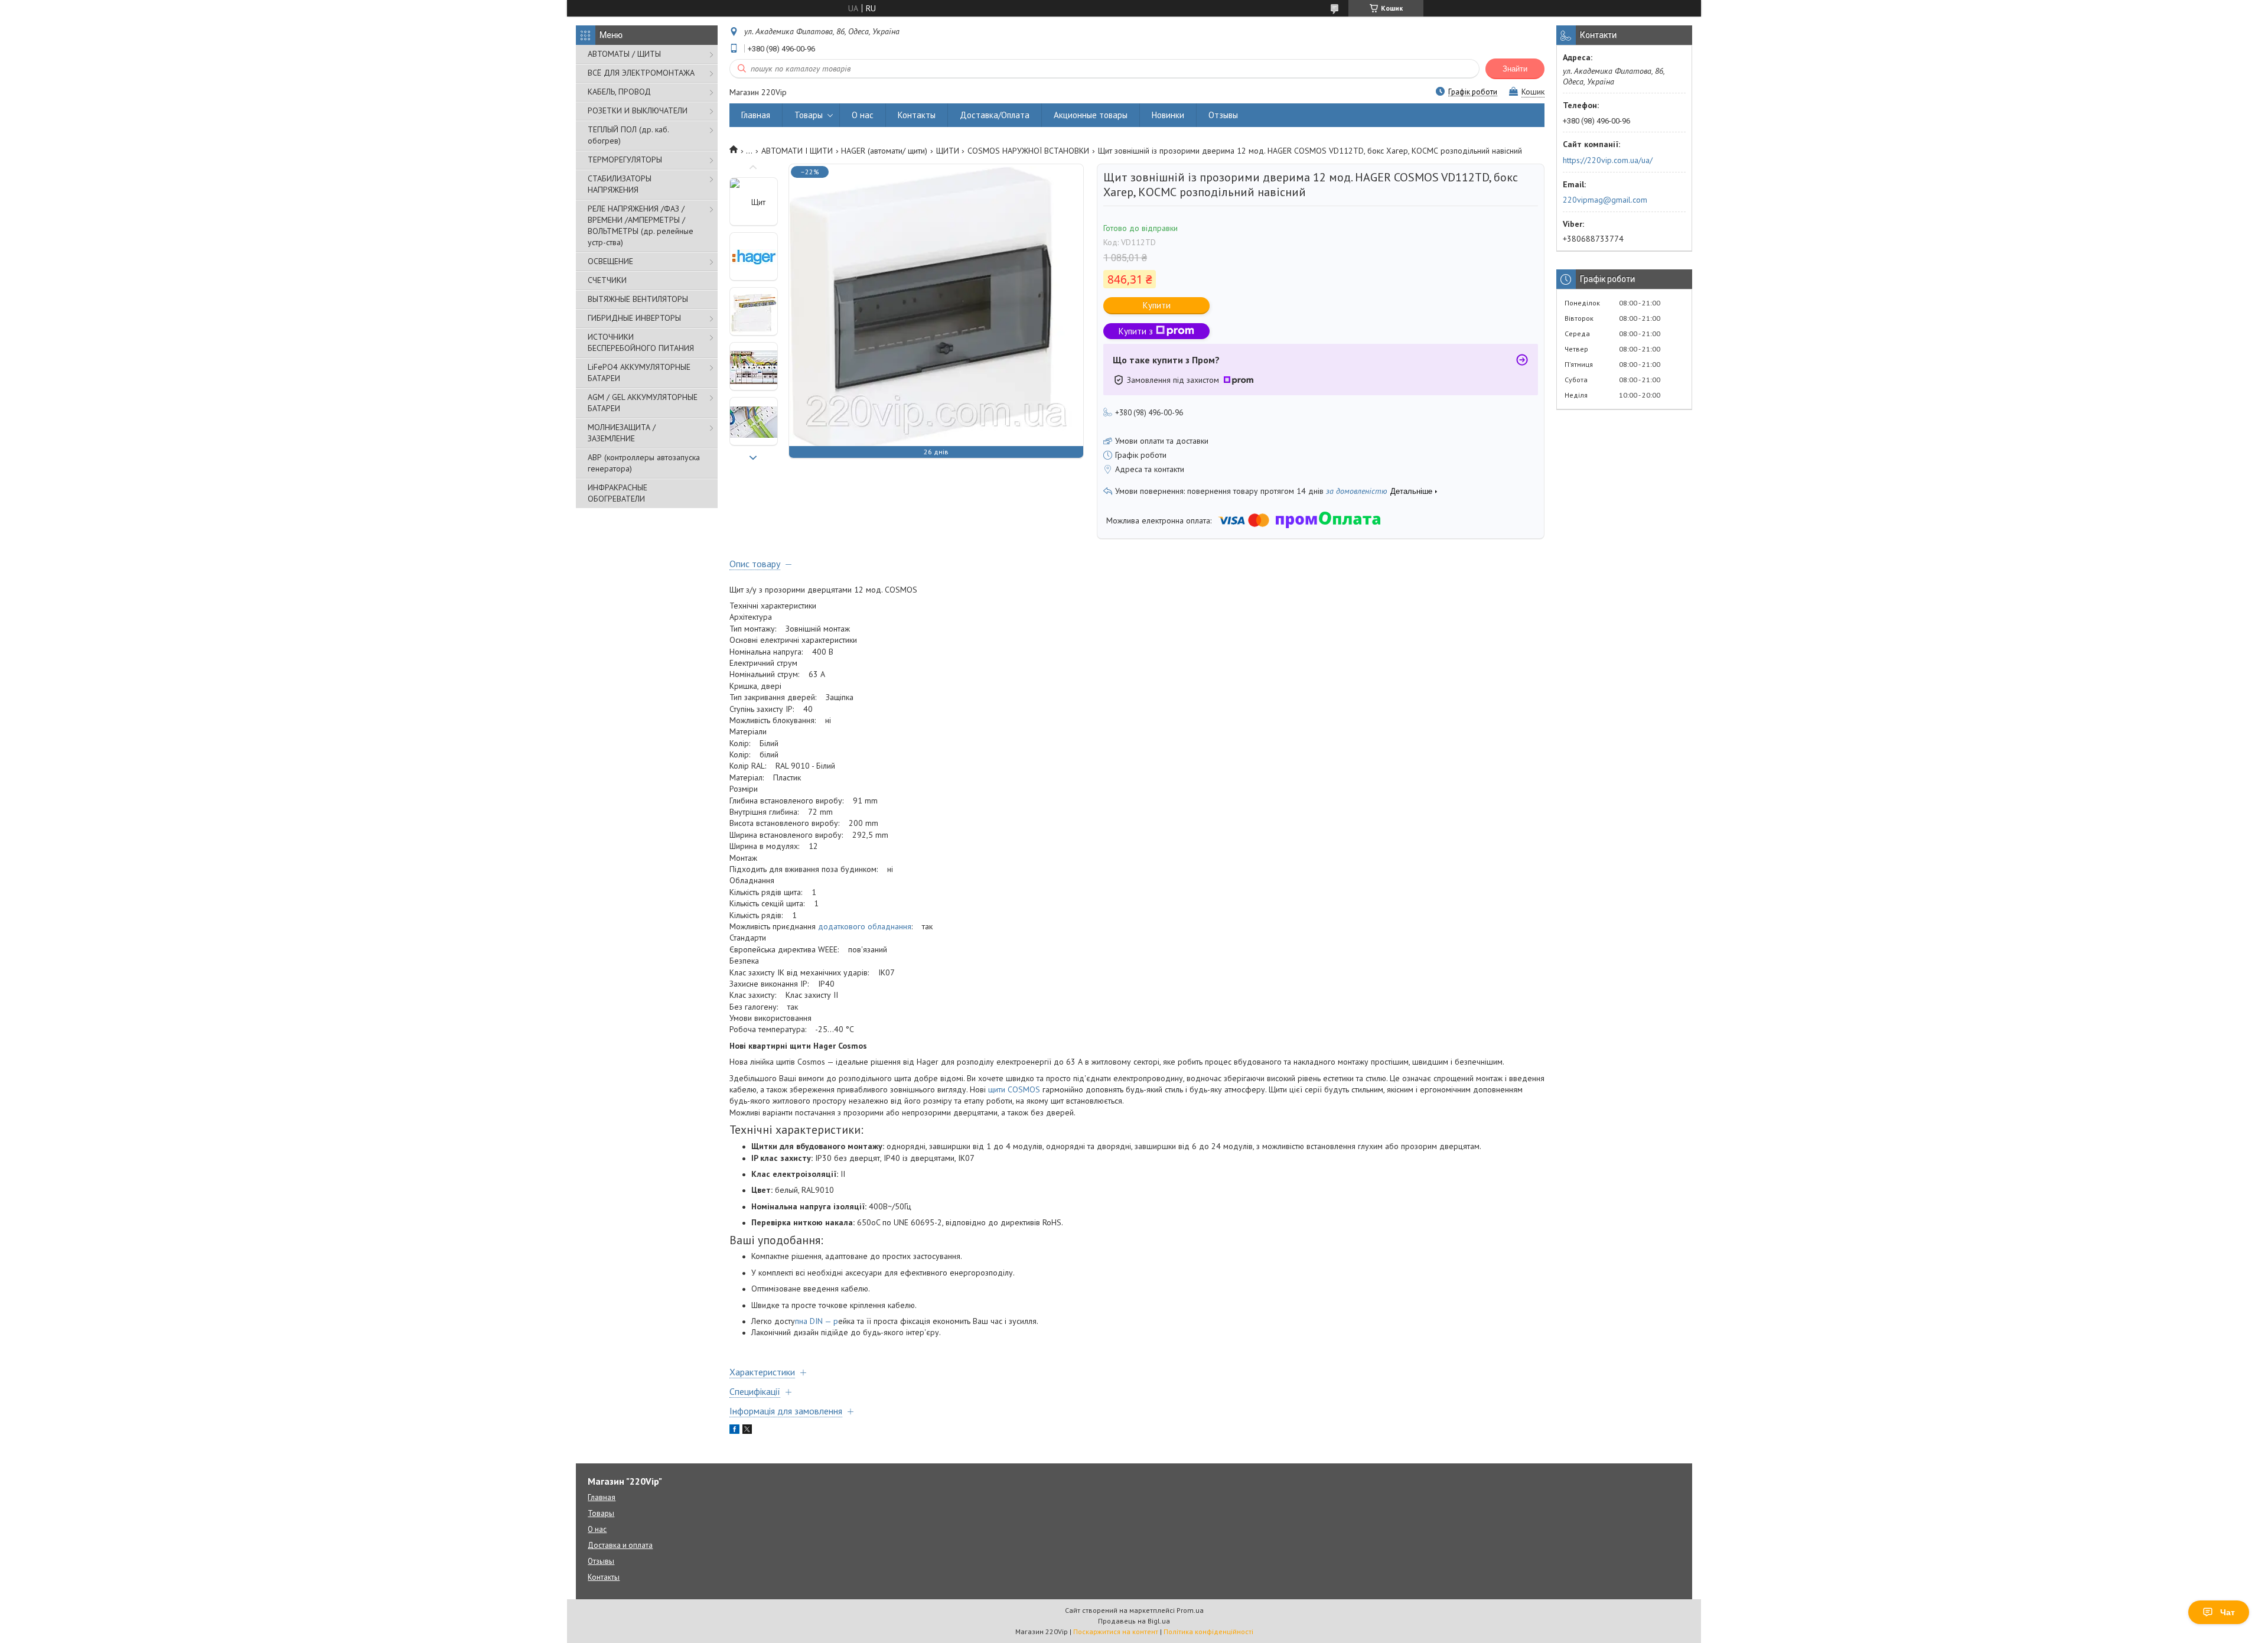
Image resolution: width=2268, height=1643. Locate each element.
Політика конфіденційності (1208, 1631)
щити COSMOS (1014, 1089)
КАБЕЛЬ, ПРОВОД (619, 92)
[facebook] (734, 1431)
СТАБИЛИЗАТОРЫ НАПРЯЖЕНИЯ (620, 184)
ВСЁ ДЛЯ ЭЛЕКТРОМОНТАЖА (641, 73)
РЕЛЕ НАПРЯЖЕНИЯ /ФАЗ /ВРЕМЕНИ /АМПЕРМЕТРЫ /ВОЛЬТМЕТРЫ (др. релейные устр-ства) (641, 225)
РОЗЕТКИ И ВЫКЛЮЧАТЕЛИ (638, 110)
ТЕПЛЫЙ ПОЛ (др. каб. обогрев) (628, 135)
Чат (2228, 1612)
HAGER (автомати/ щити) (884, 151)
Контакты (917, 115)
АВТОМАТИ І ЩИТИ (797, 151)
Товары (809, 115)
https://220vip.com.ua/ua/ (1608, 160)
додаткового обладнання (865, 926)
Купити (1157, 305)
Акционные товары (1091, 115)
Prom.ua (1190, 1610)
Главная (756, 115)
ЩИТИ (948, 151)
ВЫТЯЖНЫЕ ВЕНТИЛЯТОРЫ (638, 299)
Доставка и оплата (620, 1545)
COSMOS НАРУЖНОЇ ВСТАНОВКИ (1028, 151)
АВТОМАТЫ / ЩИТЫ (624, 54)
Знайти (1515, 69)
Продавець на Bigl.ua (1134, 1621)
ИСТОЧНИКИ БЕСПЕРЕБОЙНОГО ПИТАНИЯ (641, 342)
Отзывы (1223, 115)
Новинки (1168, 115)
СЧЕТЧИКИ (607, 280)
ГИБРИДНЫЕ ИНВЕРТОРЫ (634, 318)
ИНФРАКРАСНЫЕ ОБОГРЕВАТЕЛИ (617, 493)
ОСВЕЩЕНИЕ (610, 261)
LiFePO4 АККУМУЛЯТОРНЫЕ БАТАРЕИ (639, 372)
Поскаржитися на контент (1116, 1631)
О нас (863, 115)
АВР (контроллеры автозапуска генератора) (644, 463)
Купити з (1136, 331)
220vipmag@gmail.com (1605, 200)
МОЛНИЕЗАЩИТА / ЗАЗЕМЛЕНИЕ (622, 433)
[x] (747, 1431)
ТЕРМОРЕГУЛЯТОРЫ (625, 160)
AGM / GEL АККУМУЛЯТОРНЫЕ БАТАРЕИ (643, 403)
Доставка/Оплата (995, 115)
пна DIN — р (817, 1321)
